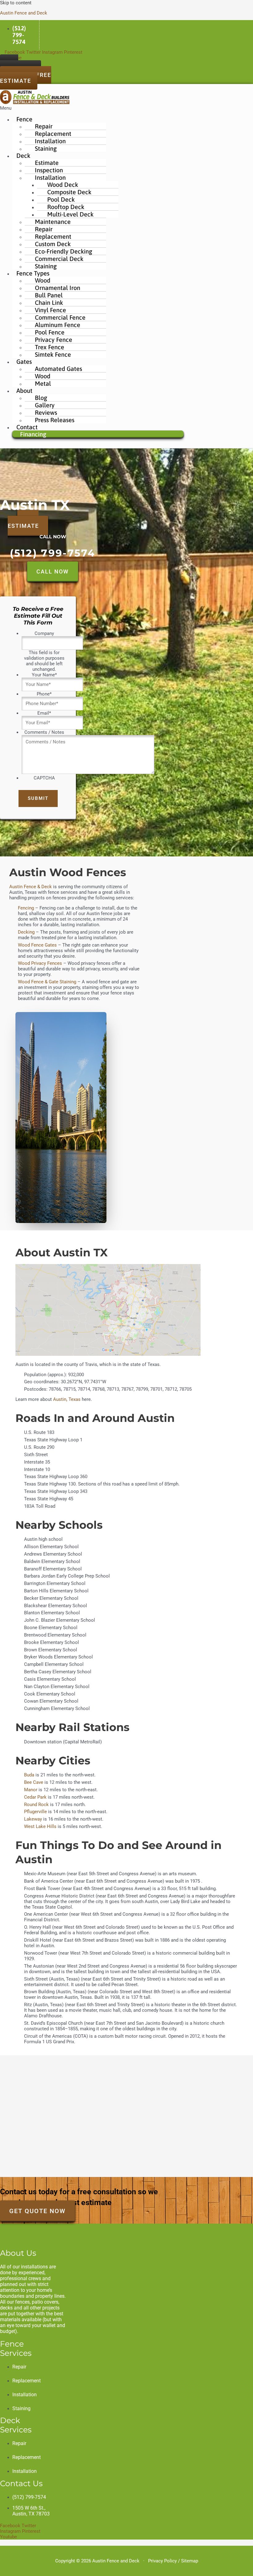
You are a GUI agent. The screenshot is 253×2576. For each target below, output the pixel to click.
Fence (24, 119)
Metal (43, 383)
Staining (46, 148)
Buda (29, 1775)
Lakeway (33, 1819)
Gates (24, 361)
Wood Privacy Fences (40, 963)
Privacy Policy (162, 2561)
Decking (26, 932)
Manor (31, 1790)
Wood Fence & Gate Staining (47, 982)
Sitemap (190, 2561)
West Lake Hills (40, 1826)
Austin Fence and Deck (24, 13)
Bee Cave (34, 1782)
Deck (23, 155)
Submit (38, 798)
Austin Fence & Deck (31, 887)
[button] (92, 108)
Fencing (27, 908)
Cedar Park (35, 1797)
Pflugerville (36, 1812)
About (24, 391)
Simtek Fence (53, 354)
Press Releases (55, 420)
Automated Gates (58, 369)
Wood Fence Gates (37, 945)
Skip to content (16, 3)
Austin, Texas (67, 1399)
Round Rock (36, 1805)
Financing (33, 434)
